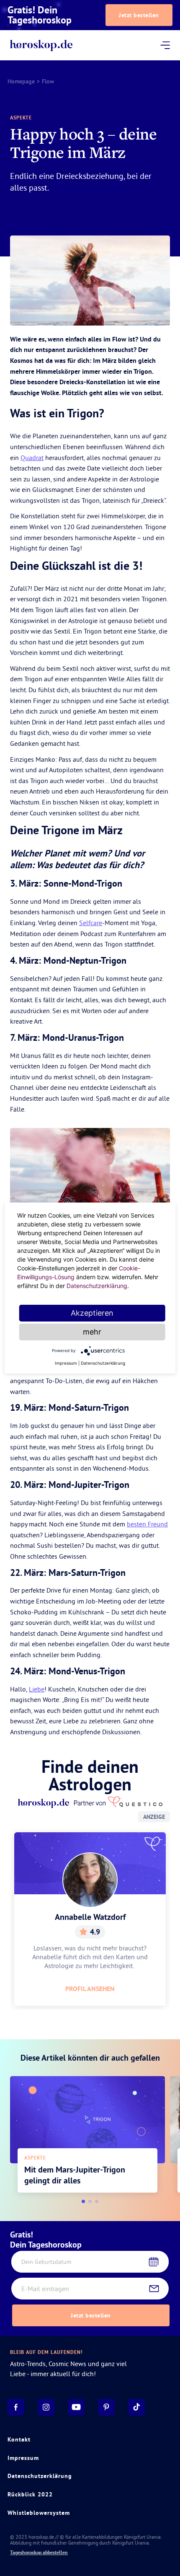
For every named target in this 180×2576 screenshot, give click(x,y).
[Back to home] (41, 45)
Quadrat (32, 458)
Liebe (37, 1689)
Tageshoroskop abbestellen (39, 2553)
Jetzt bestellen (139, 15)
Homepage (21, 81)
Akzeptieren (92, 1313)
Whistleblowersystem (39, 2513)
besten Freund (147, 1524)
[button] (83, 2201)
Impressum (23, 2458)
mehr (92, 1332)
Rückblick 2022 (30, 2494)
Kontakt (19, 2439)
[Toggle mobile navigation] (165, 45)
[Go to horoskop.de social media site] (16, 2407)
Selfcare (91, 923)
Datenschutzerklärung (40, 2476)
